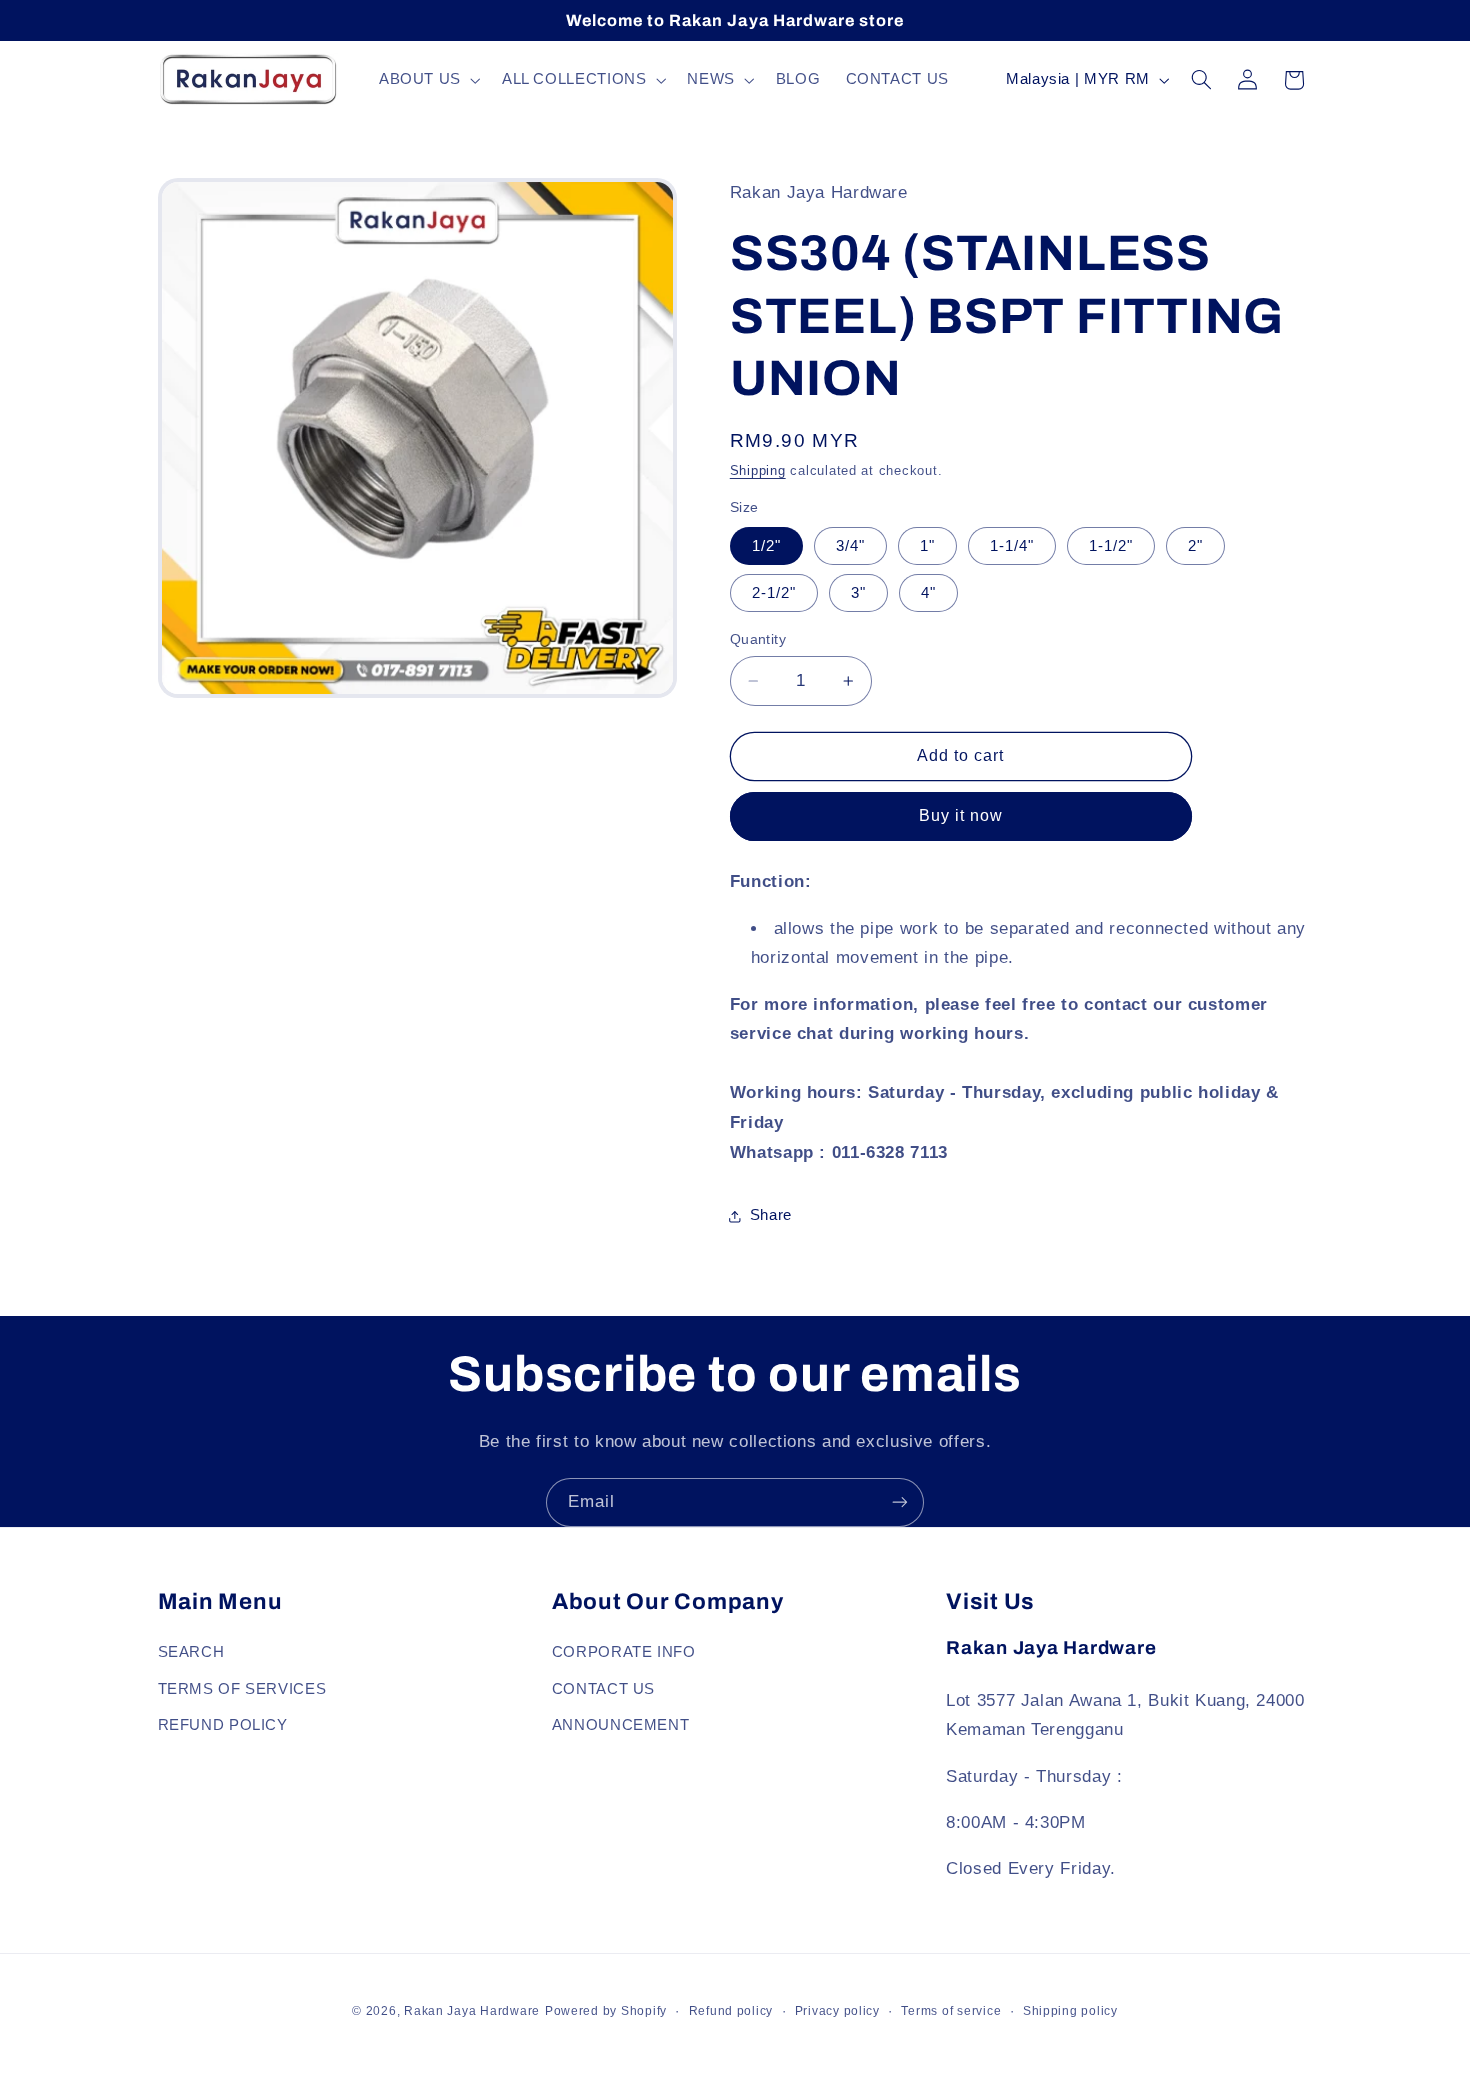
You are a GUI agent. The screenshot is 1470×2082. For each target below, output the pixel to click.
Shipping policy (1070, 2011)
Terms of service (951, 2011)
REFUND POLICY (223, 1725)
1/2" (766, 546)
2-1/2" (774, 593)
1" (927, 546)
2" (1195, 546)
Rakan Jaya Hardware (472, 2011)
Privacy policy (837, 2011)
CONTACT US (603, 1689)
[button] (427, 80)
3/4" (850, 546)
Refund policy (731, 2011)
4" (928, 593)
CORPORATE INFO (624, 1652)
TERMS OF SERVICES (242, 1689)
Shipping (758, 471)
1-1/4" (1012, 546)
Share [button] (771, 1216)
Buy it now (961, 816)
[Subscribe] (900, 1502)
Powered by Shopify (606, 2011)
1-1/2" (1111, 546)
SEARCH (191, 1652)
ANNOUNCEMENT (621, 1725)
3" (858, 593)
